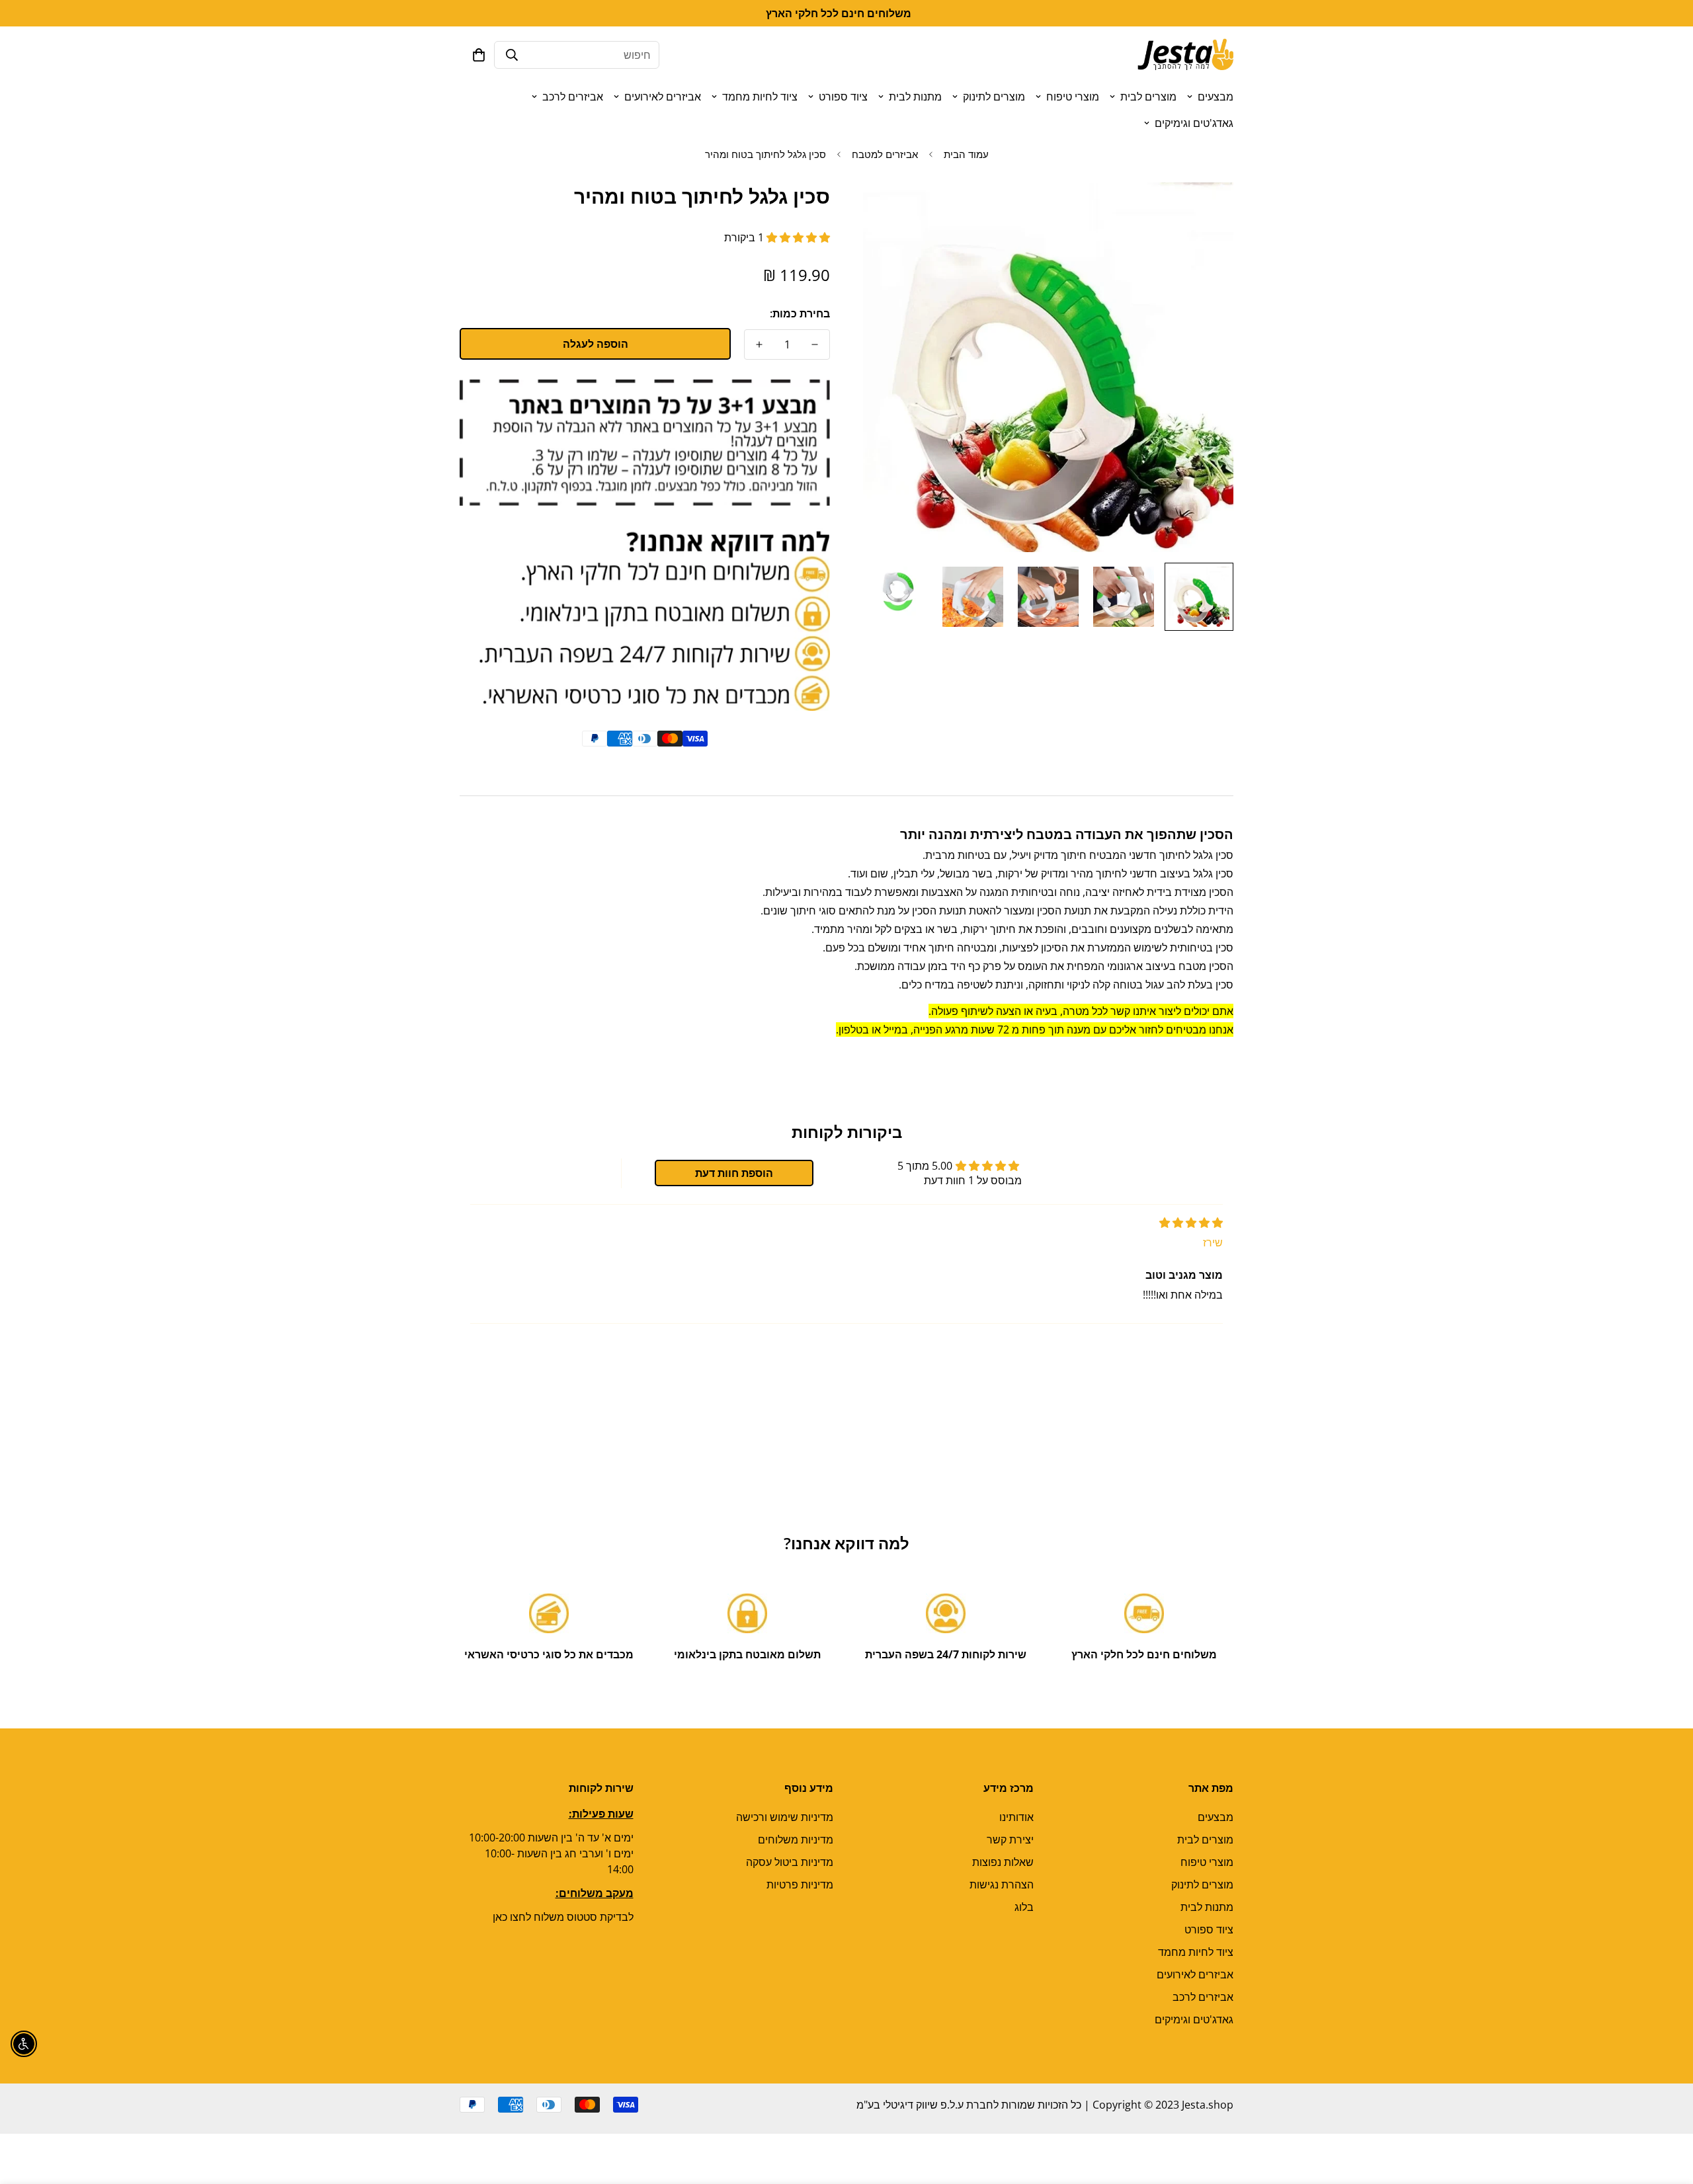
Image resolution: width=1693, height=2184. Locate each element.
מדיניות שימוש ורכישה (785, 1817)
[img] (1191, 1223)
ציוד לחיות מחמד (760, 97)
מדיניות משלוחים (796, 1840)
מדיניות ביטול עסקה (790, 1862)
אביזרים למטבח (885, 154)
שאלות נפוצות (1003, 1862)
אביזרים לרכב (573, 97)
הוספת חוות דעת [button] (734, 1173)
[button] (479, 55)
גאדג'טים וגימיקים (1194, 123)
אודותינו (1016, 1817)
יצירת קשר (1010, 1840)
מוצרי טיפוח (1073, 97)
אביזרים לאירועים (663, 97)
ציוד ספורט (843, 97)
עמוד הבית (966, 154)
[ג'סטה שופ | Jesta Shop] (1185, 55)
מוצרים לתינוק (994, 97)
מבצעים (1216, 97)
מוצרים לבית (1148, 97)
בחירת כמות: (800, 313)
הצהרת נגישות (1002, 1884)
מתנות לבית (915, 97)
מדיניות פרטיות (800, 1884)
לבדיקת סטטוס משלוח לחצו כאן (563, 1917)
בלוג (1024, 1907)
